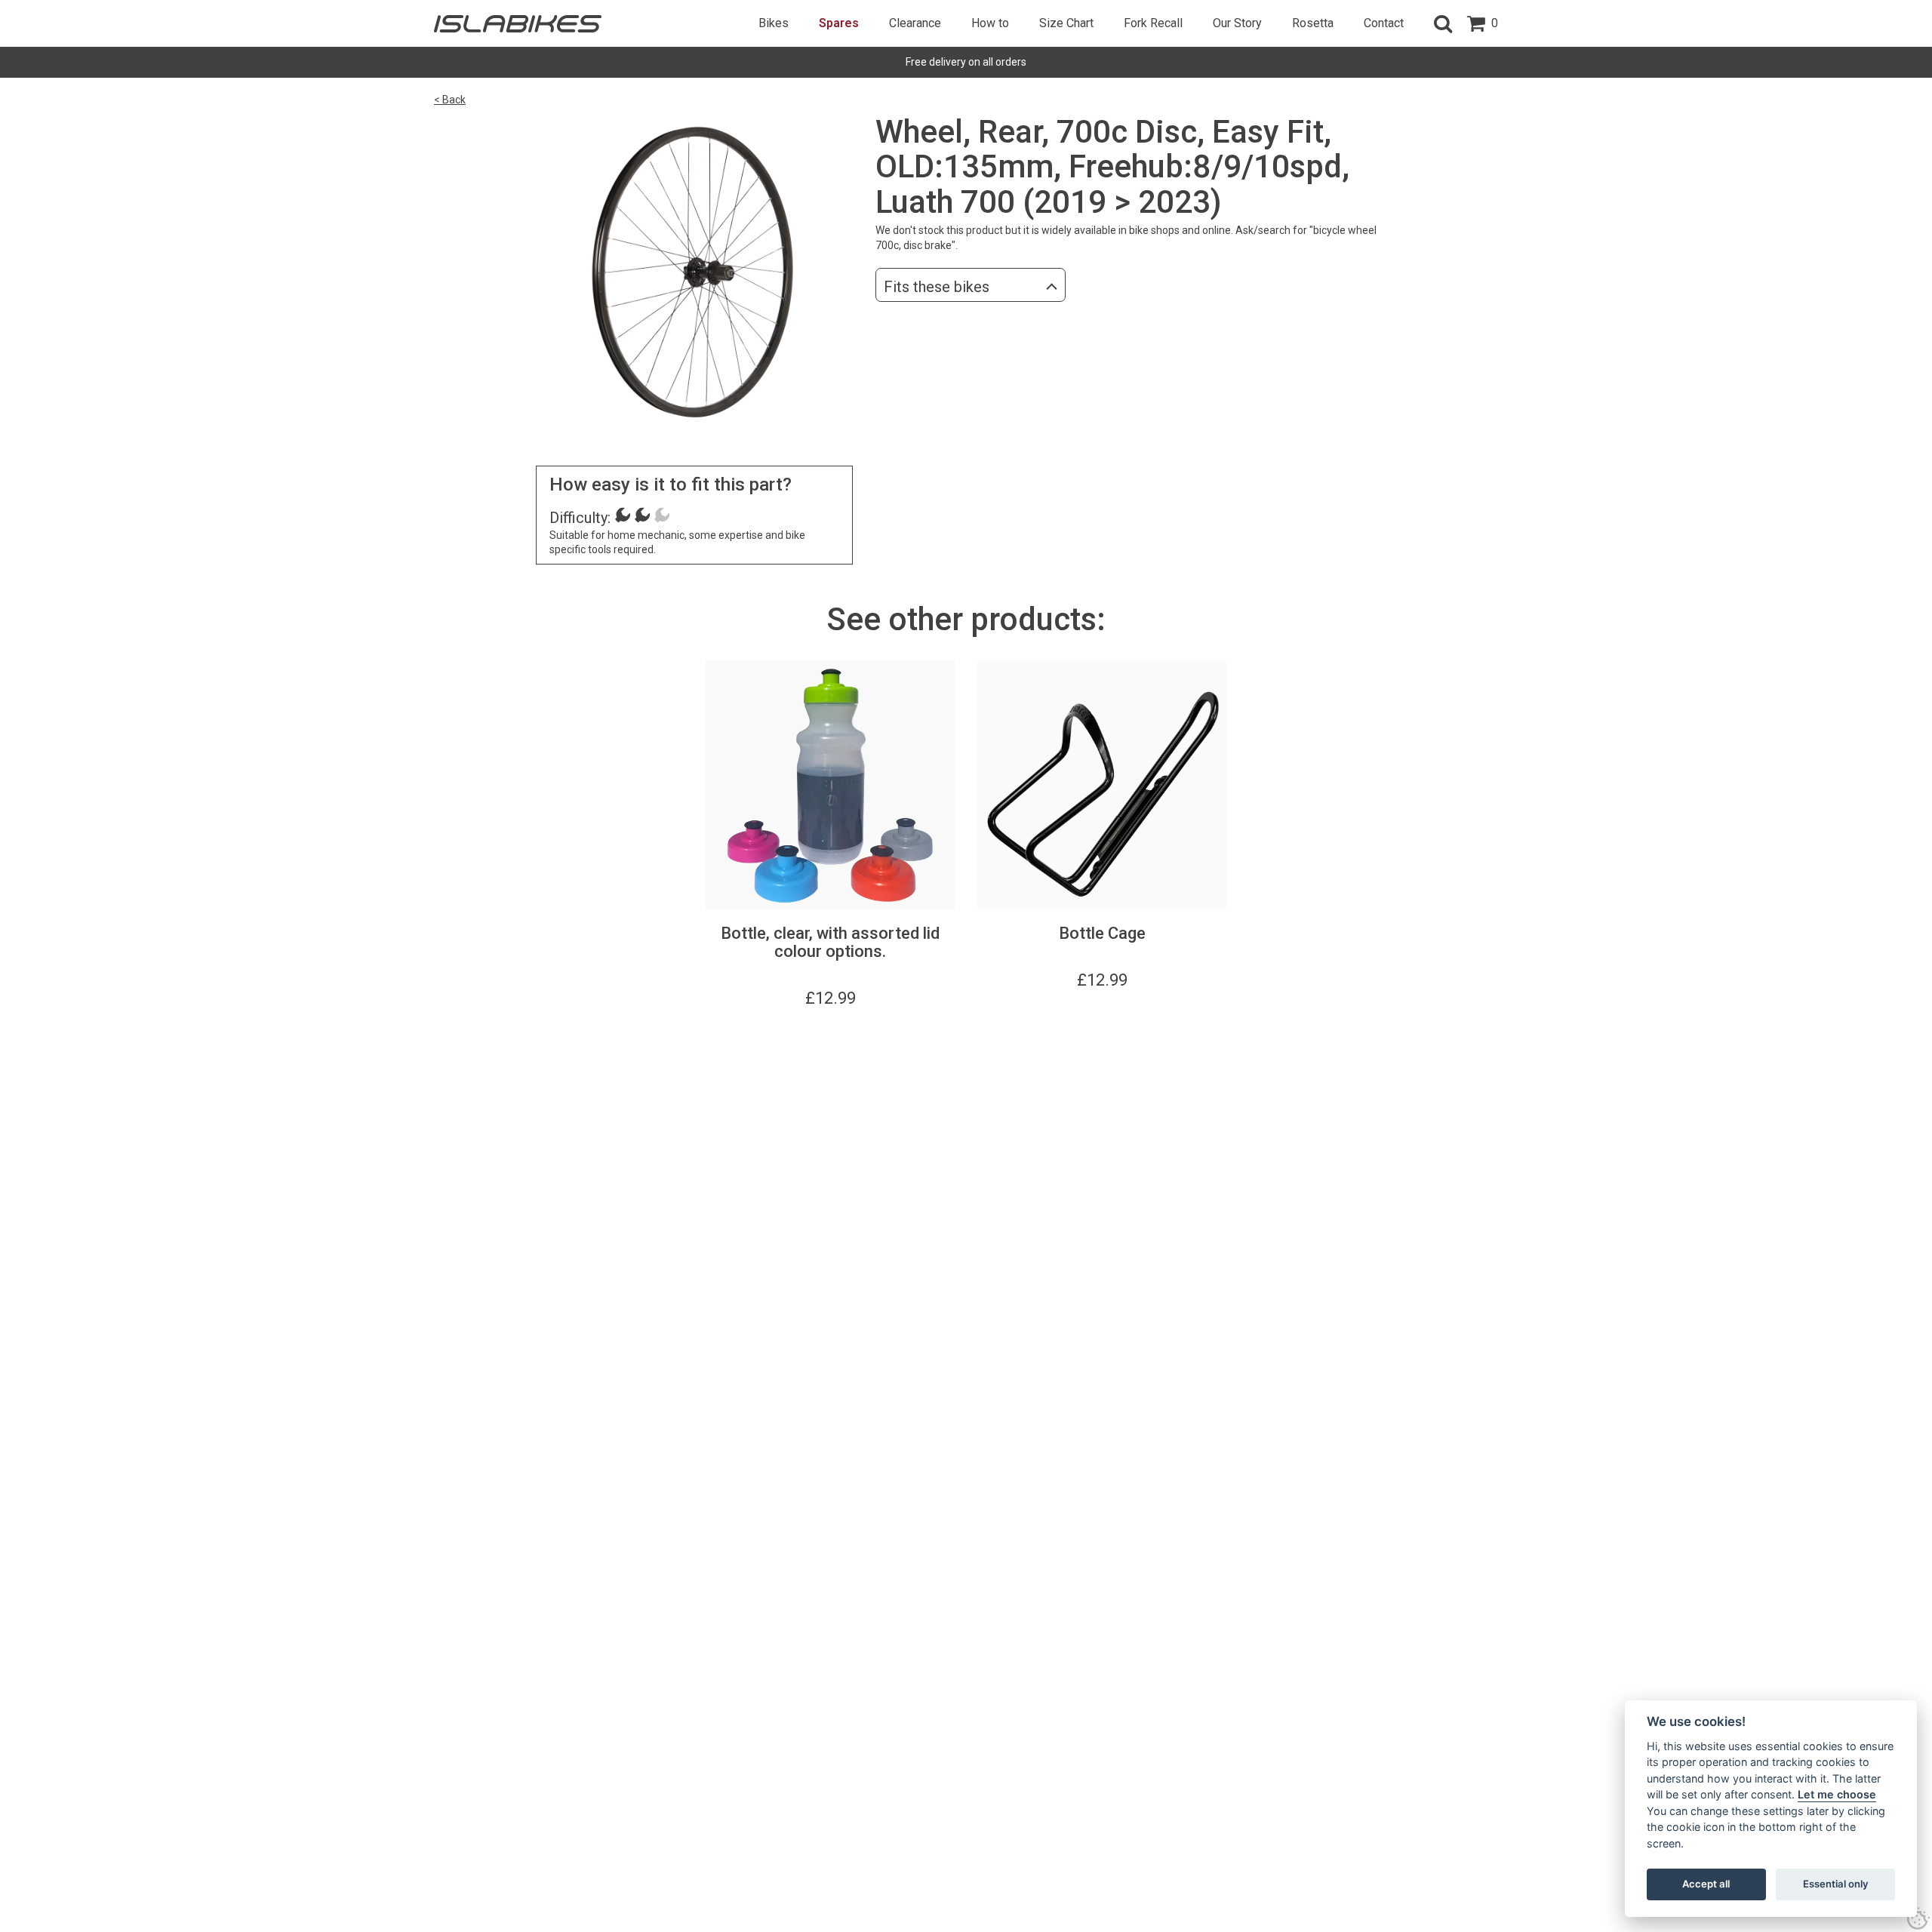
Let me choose (1837, 1794)
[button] (1443, 23)
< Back (450, 100)
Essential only (1836, 1884)
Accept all (1706, 1884)
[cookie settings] (1918, 1918)
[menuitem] (774, 23)
